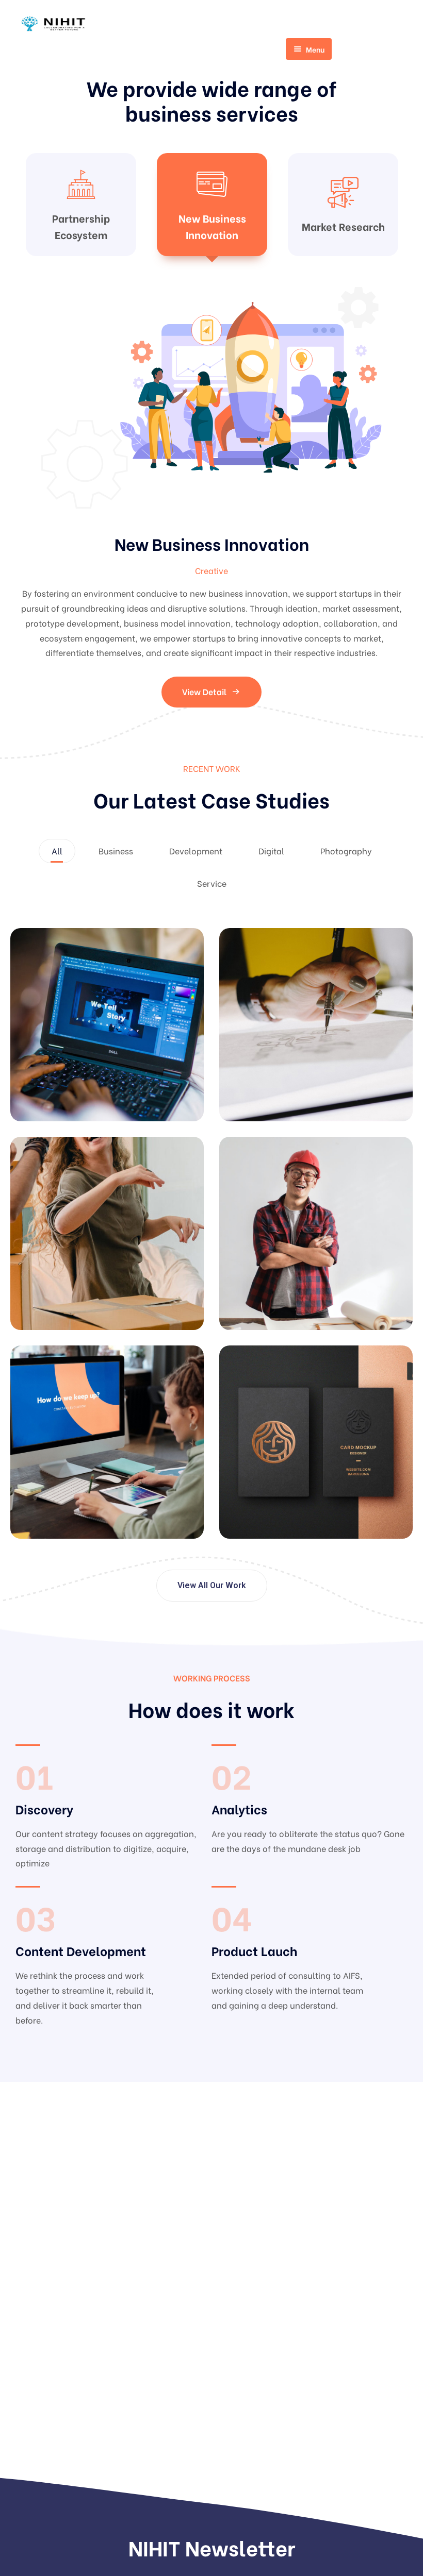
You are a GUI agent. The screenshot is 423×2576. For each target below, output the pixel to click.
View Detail (204, 662)
